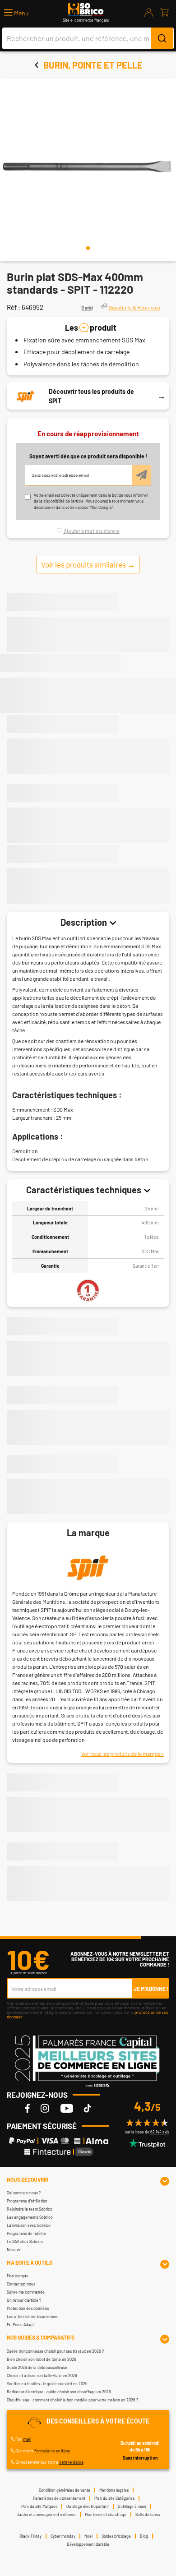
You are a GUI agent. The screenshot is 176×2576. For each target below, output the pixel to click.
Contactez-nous (21, 2284)
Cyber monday (63, 2536)
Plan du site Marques (39, 2506)
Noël (88, 2536)
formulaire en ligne (52, 2451)
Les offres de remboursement (33, 2316)
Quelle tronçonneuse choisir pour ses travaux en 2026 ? (55, 2351)
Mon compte (18, 2276)
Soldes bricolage (116, 2536)
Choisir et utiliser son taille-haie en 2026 (42, 2375)
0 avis (87, 308)
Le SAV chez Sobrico (25, 2241)
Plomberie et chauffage (106, 2514)
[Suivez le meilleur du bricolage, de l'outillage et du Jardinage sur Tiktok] (88, 2108)
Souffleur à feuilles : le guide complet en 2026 (47, 2384)
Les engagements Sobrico (30, 2217)
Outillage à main (132, 2506)
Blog (144, 2536)
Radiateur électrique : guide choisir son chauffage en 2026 (59, 2392)
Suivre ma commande (26, 2292)
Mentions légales (114, 2490)
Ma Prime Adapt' (21, 2324)
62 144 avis (160, 2132)
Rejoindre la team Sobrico (30, 2209)
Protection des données (28, 2308)
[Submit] (162, 38)
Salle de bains (148, 2514)
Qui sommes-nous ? (24, 2193)
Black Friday (30, 2536)
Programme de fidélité (26, 2233)
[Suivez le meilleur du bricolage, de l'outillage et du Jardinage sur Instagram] (45, 2108)
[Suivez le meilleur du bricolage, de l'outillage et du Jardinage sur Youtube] (67, 2108)
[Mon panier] (164, 13)
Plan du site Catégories (114, 2498)
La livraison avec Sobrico (29, 2225)
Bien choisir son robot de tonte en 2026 (42, 2359)
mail (27, 2439)
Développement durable (88, 2544)
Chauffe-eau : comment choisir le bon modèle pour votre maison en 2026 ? (72, 2400)
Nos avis (14, 2250)
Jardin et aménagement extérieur (46, 2514)
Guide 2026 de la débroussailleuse (37, 2367)
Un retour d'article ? (24, 2300)
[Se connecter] (149, 13)
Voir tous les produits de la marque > (123, 1754)
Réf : (14, 307)
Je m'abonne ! (151, 1989)
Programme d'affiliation (27, 2201)
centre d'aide (71, 2462)
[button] (16, 13)
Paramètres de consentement (59, 2498)
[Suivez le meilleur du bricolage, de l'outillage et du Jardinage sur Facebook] (28, 2108)
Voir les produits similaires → (88, 564)
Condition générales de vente (65, 2490)
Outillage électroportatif (88, 2506)
